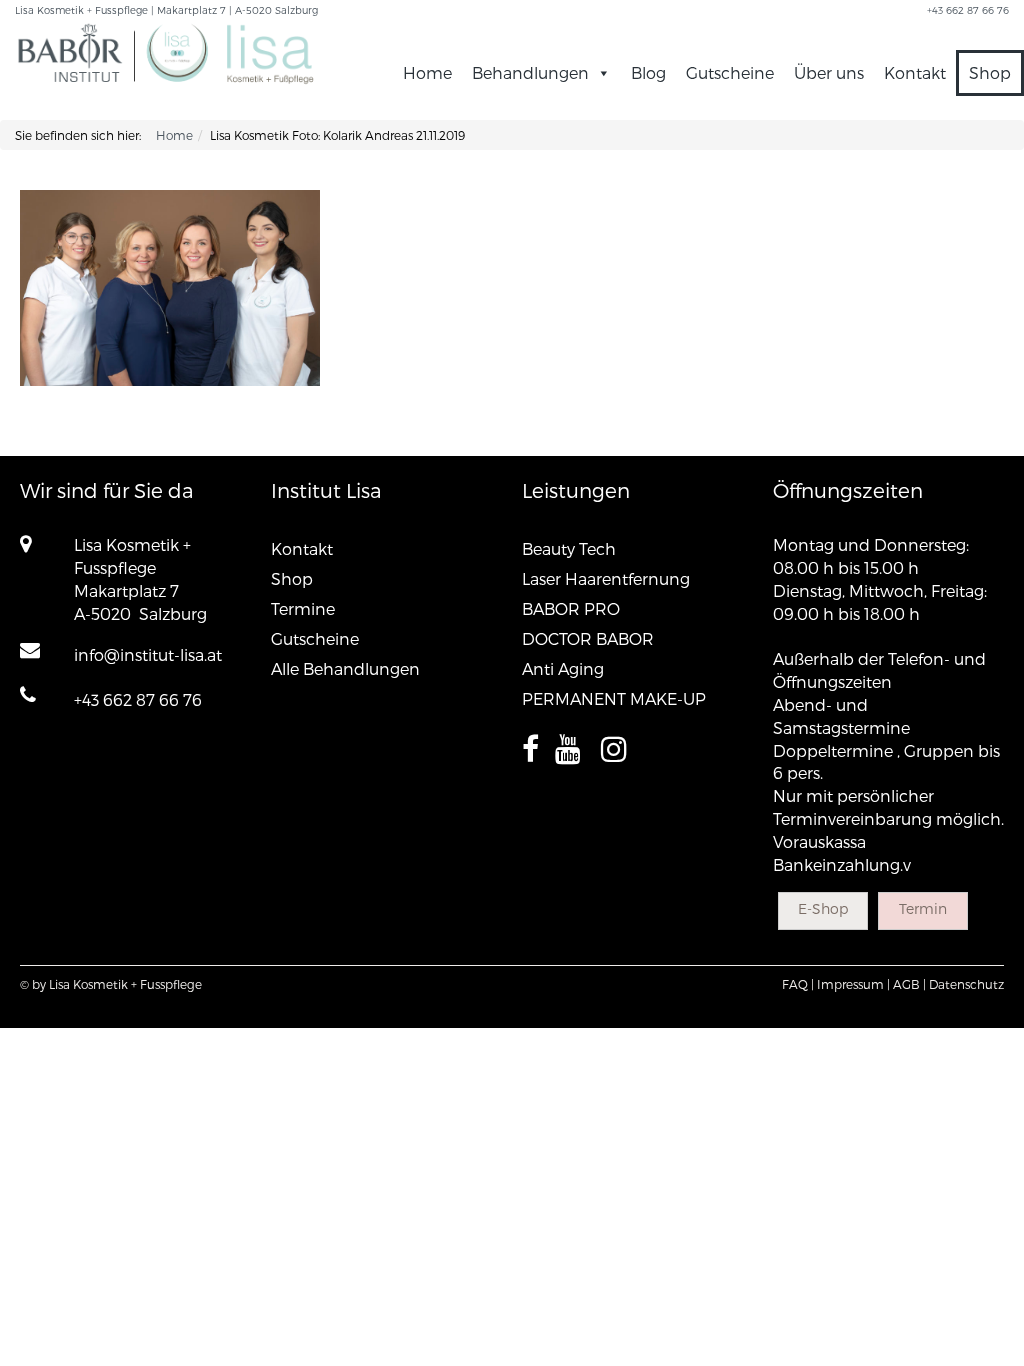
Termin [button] (923, 908)
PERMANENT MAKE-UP (614, 698)
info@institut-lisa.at (148, 654)
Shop (990, 72)
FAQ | (798, 984)
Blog (648, 72)
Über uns (829, 72)
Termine (303, 608)
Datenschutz (966, 984)
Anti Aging (563, 668)
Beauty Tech (569, 548)
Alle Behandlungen (345, 668)
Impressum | (853, 984)
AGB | (909, 984)
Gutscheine (730, 72)
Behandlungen (530, 72)
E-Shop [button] (823, 908)
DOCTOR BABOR (588, 638)
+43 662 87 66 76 (138, 699)
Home (427, 72)
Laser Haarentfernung (606, 578)
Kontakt (915, 72)
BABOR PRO (571, 608)
